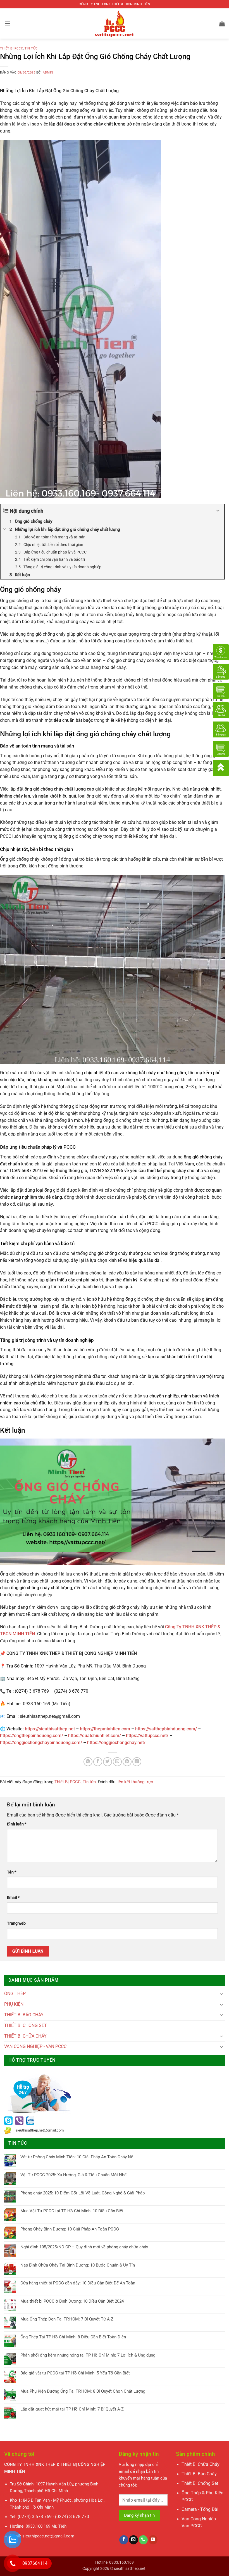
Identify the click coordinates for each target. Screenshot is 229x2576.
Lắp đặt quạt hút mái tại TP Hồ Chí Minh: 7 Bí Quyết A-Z (72, 2409)
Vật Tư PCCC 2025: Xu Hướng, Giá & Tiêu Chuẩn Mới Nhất (74, 2175)
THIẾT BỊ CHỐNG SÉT (26, 2026)
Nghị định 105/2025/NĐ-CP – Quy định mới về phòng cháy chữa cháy (84, 2247)
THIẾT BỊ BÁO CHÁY (24, 2015)
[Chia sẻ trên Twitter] (108, 1762)
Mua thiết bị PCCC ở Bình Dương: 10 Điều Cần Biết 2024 (72, 2301)
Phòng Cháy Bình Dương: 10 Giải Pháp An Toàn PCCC (70, 2229)
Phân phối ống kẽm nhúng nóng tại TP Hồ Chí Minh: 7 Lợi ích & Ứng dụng (88, 2355)
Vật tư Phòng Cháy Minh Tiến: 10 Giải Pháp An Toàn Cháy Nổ (77, 2157)
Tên (12, 1872)
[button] (8, 23)
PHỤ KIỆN (14, 2004)
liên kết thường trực (135, 1782)
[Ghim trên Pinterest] (127, 1762)
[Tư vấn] (221, 690)
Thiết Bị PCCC (11, 49)
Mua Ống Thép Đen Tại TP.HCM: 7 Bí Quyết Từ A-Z (67, 2319)
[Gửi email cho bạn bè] (117, 1762)
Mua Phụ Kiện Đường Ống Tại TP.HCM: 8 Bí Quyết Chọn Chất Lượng (83, 2391)
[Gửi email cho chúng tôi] (133, 2540)
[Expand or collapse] (218, 511)
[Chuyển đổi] (221, 1994)
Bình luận (17, 1824)
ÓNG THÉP (15, 1994)
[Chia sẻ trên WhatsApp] (88, 1762)
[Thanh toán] (221, 652)
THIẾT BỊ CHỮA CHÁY (25, 2036)
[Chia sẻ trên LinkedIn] (137, 1762)
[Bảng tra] (221, 671)
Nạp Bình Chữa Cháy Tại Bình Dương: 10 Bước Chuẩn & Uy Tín (78, 2265)
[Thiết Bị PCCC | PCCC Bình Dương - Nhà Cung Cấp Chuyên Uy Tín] (115, 23)
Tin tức (31, 49)
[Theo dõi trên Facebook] (124, 2540)
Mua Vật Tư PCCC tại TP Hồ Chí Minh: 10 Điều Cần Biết (72, 2211)
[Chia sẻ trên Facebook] (98, 1762)
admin (48, 73)
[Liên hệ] (221, 710)
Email (13, 1898)
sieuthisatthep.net (130, 2568)
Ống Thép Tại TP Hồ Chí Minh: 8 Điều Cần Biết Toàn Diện (73, 2337)
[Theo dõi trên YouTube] (153, 2540)
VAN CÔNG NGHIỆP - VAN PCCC (35, 2047)
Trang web (16, 1923)
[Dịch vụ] (221, 748)
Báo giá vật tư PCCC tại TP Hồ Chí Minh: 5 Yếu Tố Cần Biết (75, 2373)
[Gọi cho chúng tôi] (143, 2540)
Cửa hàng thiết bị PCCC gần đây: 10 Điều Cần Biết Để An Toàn (78, 2283)
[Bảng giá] (221, 729)
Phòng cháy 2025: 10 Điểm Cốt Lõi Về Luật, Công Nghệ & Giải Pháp (83, 2193)
